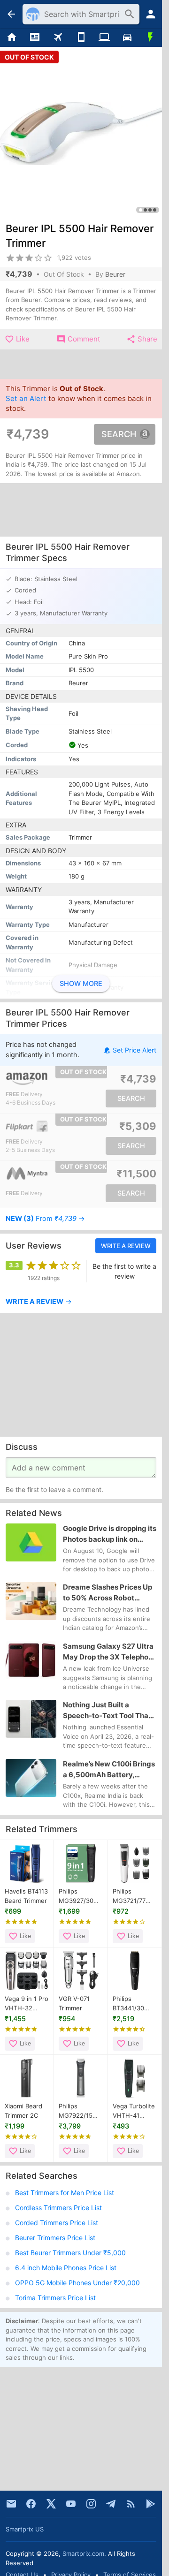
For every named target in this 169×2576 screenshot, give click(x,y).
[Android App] (151, 2504)
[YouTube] (71, 2504)
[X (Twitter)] (51, 2504)
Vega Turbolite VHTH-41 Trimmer (134, 2111)
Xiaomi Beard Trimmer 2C (23, 2111)
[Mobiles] (81, 38)
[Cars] (127, 38)
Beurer (115, 274)
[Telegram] (111, 2504)
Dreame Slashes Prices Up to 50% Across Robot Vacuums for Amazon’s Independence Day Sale (108, 1593)
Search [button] (119, 434)
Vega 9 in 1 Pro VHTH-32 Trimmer (27, 2004)
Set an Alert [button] (26, 398)
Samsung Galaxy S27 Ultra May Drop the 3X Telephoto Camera (109, 1652)
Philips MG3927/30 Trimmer (76, 1896)
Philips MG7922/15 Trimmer (76, 2111)
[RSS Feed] (131, 2504)
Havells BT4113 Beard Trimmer (26, 1896)
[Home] (12, 38)
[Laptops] (104, 38)
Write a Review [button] (126, 1246)
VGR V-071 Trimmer (74, 2003)
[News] (35, 38)
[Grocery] (150, 38)
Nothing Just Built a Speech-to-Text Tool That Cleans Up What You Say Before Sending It (107, 1711)
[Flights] (58, 38)
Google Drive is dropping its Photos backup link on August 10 (110, 1534)
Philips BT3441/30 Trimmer (128, 2004)
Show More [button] (81, 984)
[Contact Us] (11, 2504)
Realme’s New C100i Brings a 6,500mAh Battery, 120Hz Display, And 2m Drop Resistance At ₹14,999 (109, 1770)
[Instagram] (91, 2504)
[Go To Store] (43, 1079)
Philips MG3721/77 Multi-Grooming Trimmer (129, 1896)
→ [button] (45, 1219)
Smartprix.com (83, 2553)
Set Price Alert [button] (134, 1050)
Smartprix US (25, 2529)
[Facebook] (31, 2504)
